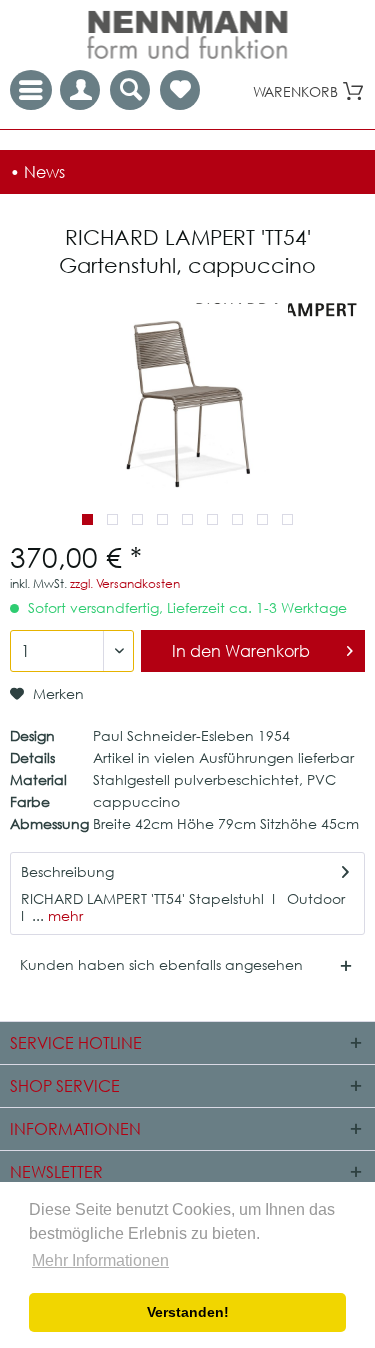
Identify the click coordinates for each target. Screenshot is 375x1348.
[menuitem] (180, 90)
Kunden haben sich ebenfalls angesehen (161, 964)
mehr (63, 915)
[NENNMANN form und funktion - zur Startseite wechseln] (188, 35)
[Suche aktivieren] (130, 90)
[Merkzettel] (180, 90)
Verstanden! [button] (188, 1312)
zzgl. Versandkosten (125, 583)
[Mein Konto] (80, 90)
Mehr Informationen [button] (100, 1260)
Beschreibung (67, 871)
